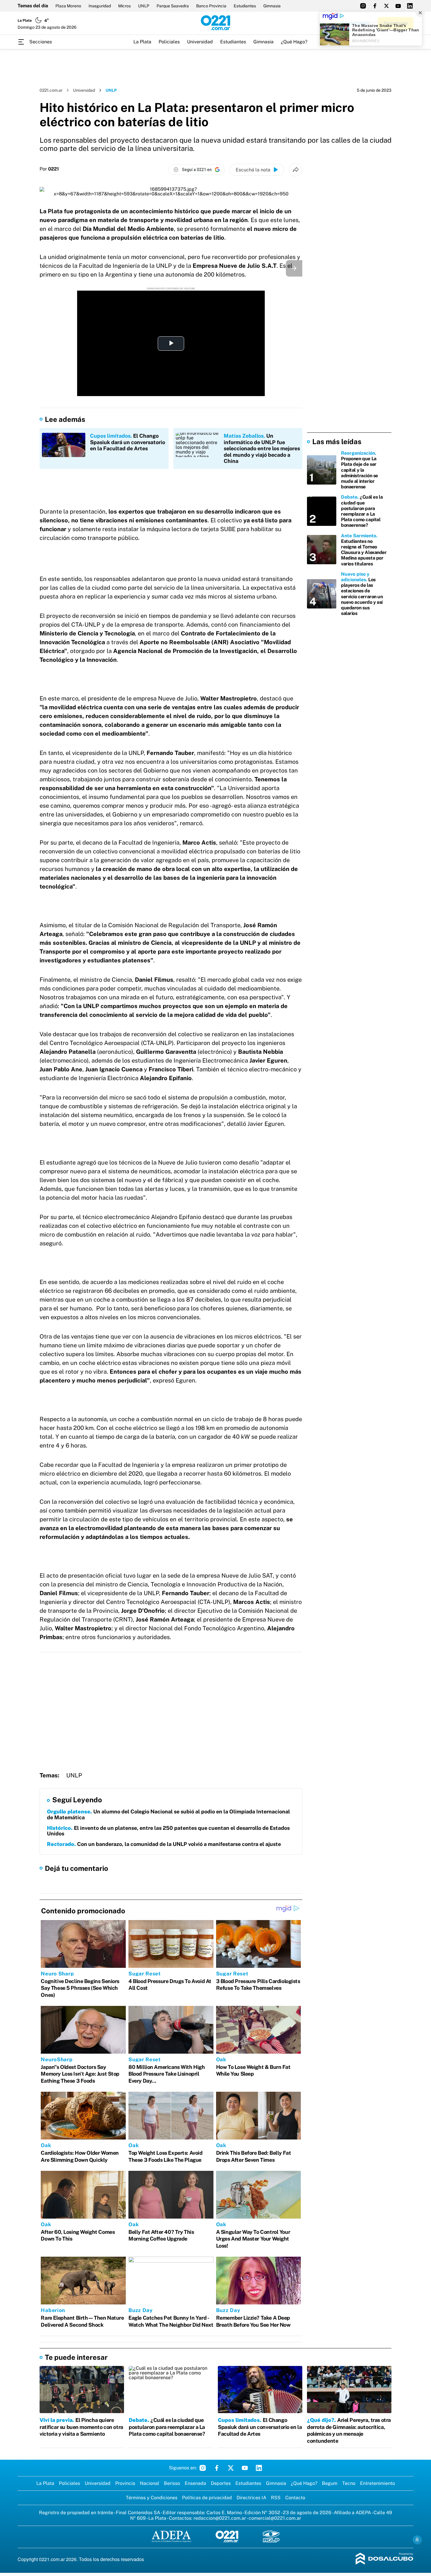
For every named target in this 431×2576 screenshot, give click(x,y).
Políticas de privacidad (207, 2498)
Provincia (125, 2483)
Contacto (295, 2498)
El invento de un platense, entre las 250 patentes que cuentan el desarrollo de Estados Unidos (168, 1831)
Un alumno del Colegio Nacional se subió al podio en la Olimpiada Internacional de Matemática (168, 1814)
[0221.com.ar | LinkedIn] (410, 6)
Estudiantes (245, 6)
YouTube (245, 2468)
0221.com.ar (51, 90)
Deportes (221, 2483)
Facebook (217, 2468)
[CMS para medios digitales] (385, 2559)
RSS (276, 2498)
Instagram (203, 2468)
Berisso (172, 2483)
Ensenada (195, 2483)
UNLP (144, 6)
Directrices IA (251, 2498)
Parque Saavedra (173, 6)
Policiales (169, 42)
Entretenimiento (377, 2483)
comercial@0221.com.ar (275, 2518)
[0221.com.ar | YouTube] (398, 6)
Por (49, 169)
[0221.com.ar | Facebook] (375, 6)
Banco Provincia (211, 6)
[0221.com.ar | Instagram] (363, 6)
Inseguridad (100, 6)
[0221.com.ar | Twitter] (386, 6)
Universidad (200, 42)
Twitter (231, 2468)
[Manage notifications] (417, 2540)
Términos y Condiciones (152, 2498)
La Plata (142, 42)
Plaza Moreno (68, 6)
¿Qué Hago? (294, 42)
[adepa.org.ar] (171, 2537)
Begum (330, 2483)
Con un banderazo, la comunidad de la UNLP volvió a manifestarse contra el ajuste (164, 1844)
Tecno (349, 2483)
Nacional (150, 2483)
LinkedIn (259, 2468)
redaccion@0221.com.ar (220, 2518)
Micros (124, 6)
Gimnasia (272, 6)
